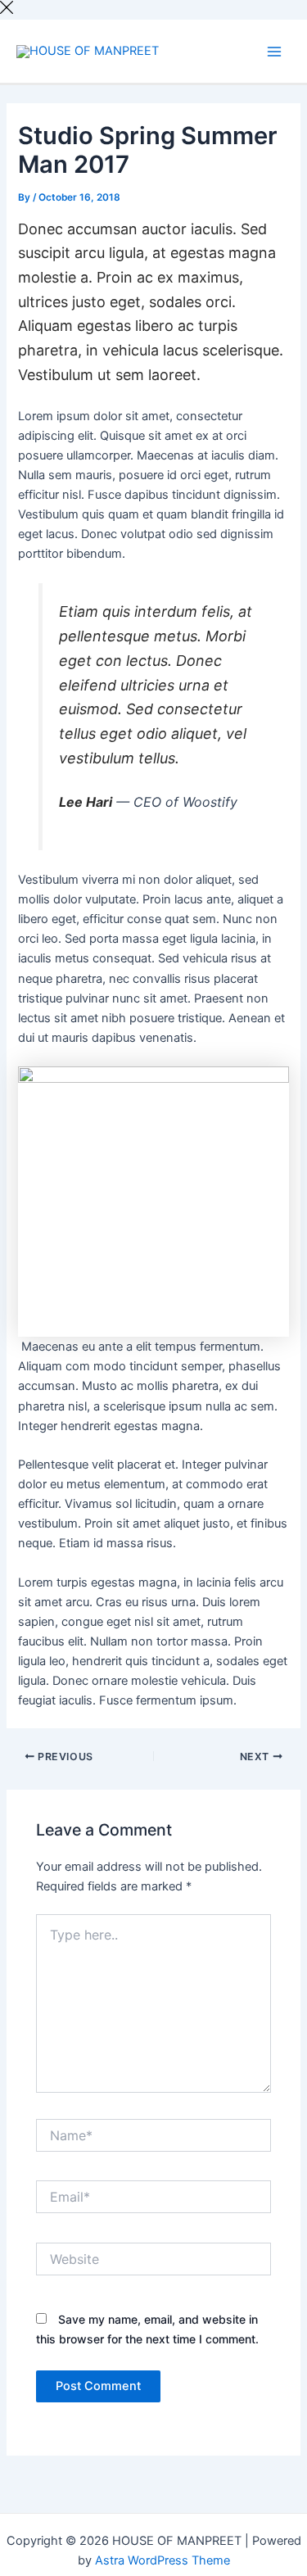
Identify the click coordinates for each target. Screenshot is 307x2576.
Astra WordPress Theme (163, 2560)
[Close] (7, 10)
